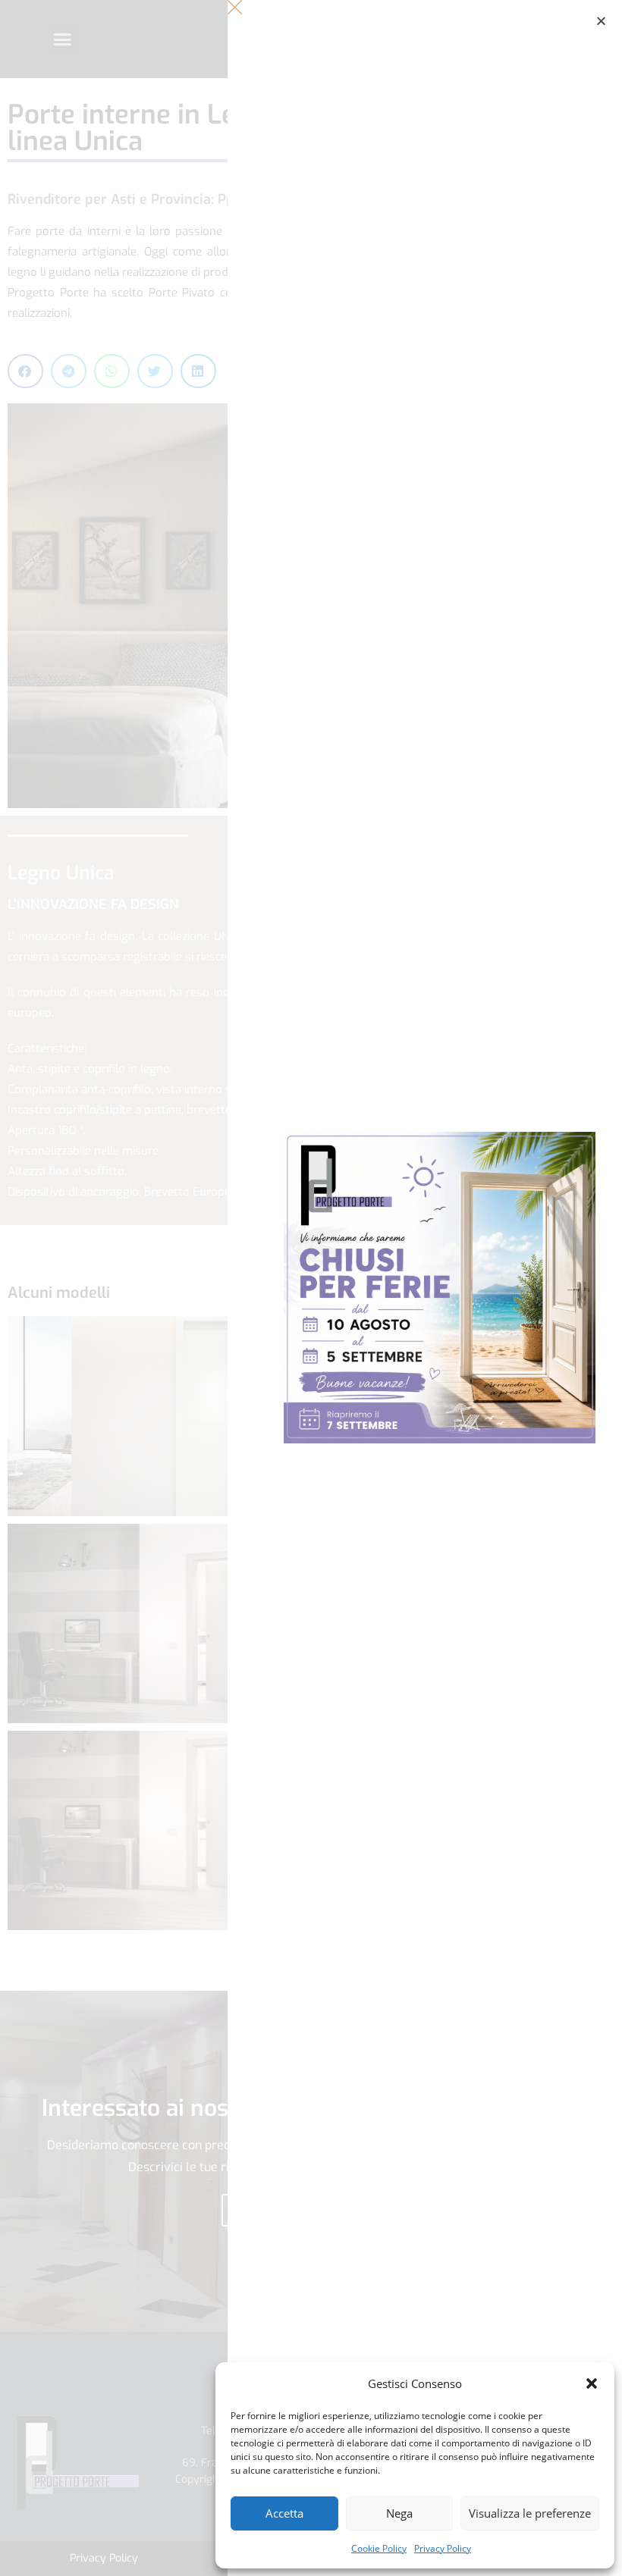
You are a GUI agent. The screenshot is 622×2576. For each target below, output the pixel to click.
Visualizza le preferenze (530, 2513)
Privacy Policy (443, 2548)
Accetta (284, 2513)
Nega (399, 2513)
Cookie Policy (379, 2548)
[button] (592, 2383)
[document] (311, 1288)
